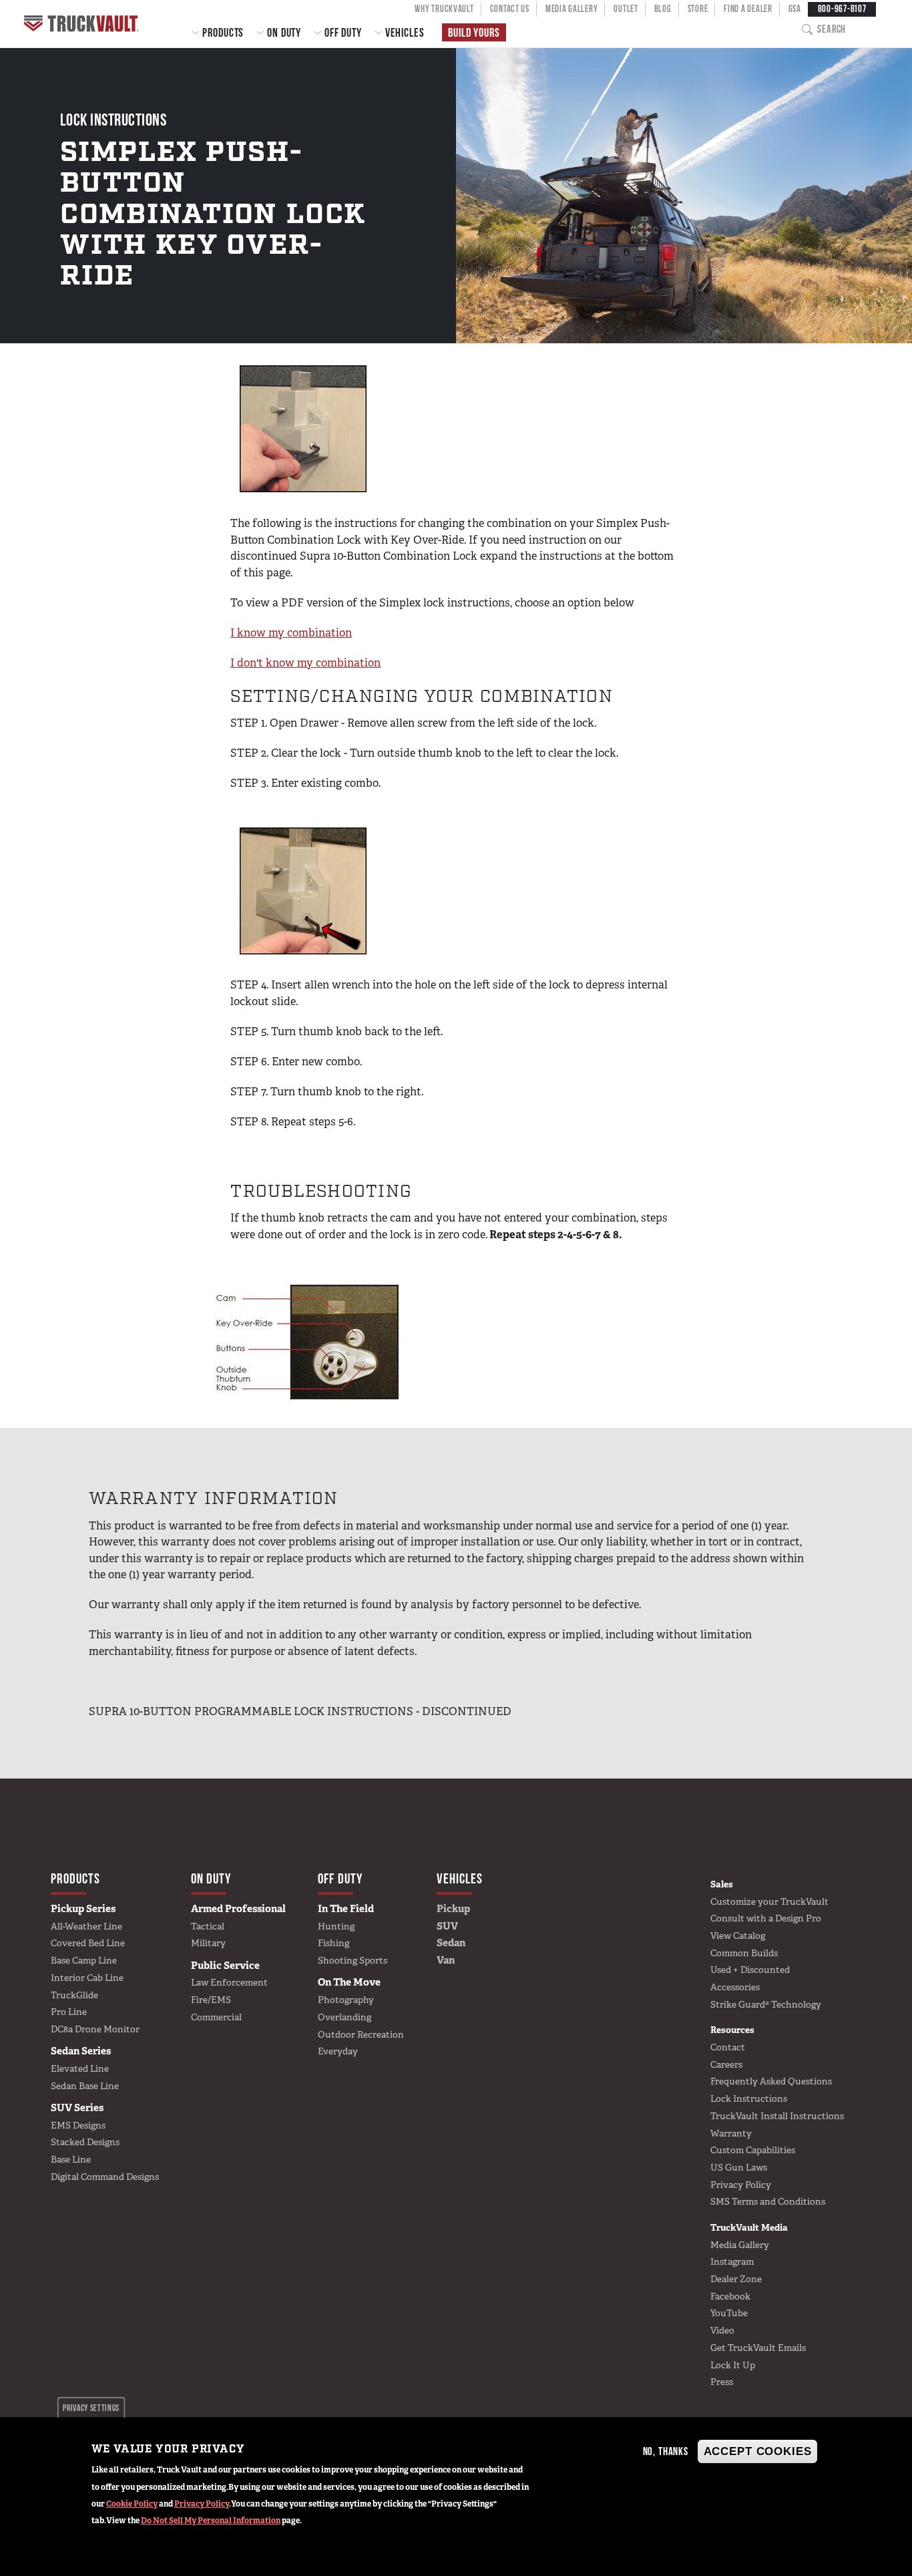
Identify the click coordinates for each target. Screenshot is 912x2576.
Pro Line (69, 2012)
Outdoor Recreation (361, 2034)
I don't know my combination (305, 663)
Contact (728, 2047)
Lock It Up (733, 2365)
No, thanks (666, 2451)
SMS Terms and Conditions (768, 2201)
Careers (726, 2064)
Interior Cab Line (87, 1978)
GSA (795, 9)
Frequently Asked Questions (771, 2081)
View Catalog (738, 1936)
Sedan (451, 1943)
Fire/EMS (211, 2000)
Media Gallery (572, 9)
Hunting (336, 1926)
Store (698, 9)
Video (722, 2330)
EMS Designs (78, 2125)
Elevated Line (80, 2068)
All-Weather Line (86, 1926)
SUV (447, 1926)
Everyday (338, 2051)
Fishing (333, 1943)
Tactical (208, 1926)
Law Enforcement (229, 1982)
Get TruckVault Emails (758, 2348)
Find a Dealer (748, 9)
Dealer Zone (736, 2279)
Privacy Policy (202, 2504)
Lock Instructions (749, 2098)
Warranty (731, 2133)
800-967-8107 (842, 9)
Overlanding (345, 2017)
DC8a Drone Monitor (95, 2029)
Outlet (626, 9)
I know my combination (291, 632)
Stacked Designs (85, 2142)
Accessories (735, 1987)
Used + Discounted (750, 1970)
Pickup (453, 1909)
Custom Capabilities (753, 2150)
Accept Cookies (758, 2451)
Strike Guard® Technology (766, 2004)
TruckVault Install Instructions (777, 2116)
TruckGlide (74, 1995)
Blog (663, 9)
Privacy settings (91, 2408)
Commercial (216, 2017)
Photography (346, 2000)
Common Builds (744, 1953)
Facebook (730, 2296)
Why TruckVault (444, 9)
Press (722, 2382)
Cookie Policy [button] (132, 2504)
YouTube (729, 2313)
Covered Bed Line (88, 1943)
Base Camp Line (84, 1960)
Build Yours (474, 32)
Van (446, 1960)
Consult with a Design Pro (766, 1918)
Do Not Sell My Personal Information (211, 2521)
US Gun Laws (739, 2167)
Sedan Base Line (85, 2086)
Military (208, 1943)
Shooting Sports (353, 1960)
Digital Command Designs (105, 2177)
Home (83, 24)
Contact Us (510, 9)
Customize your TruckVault (769, 1901)
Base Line (71, 2159)
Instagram (732, 2261)
